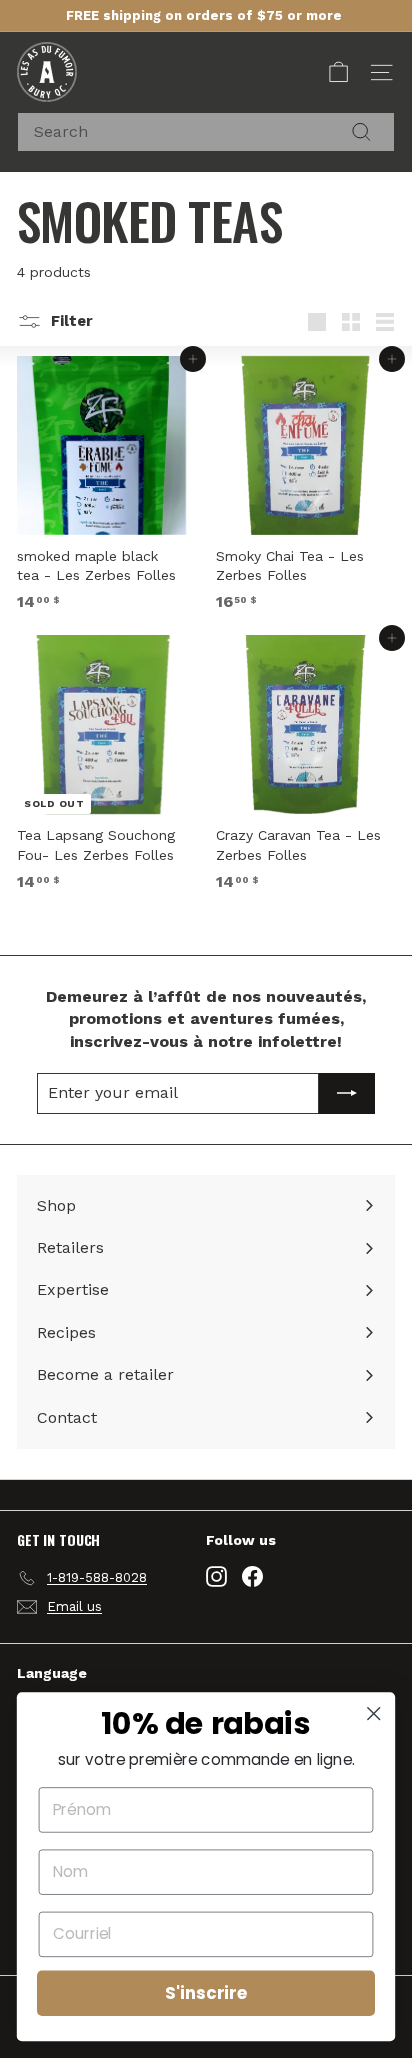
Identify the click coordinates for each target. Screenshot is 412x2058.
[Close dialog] (373, 1713)
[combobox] (206, 132)
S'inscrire (206, 1993)
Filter (70, 321)
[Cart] (338, 72)
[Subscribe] (347, 1093)
